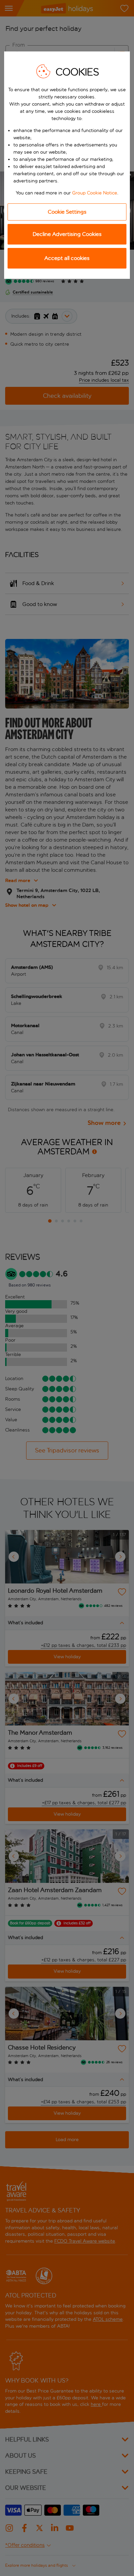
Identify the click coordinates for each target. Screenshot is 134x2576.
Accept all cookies (67, 258)
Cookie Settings (67, 212)
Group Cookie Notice (95, 193)
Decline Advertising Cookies (67, 234)
